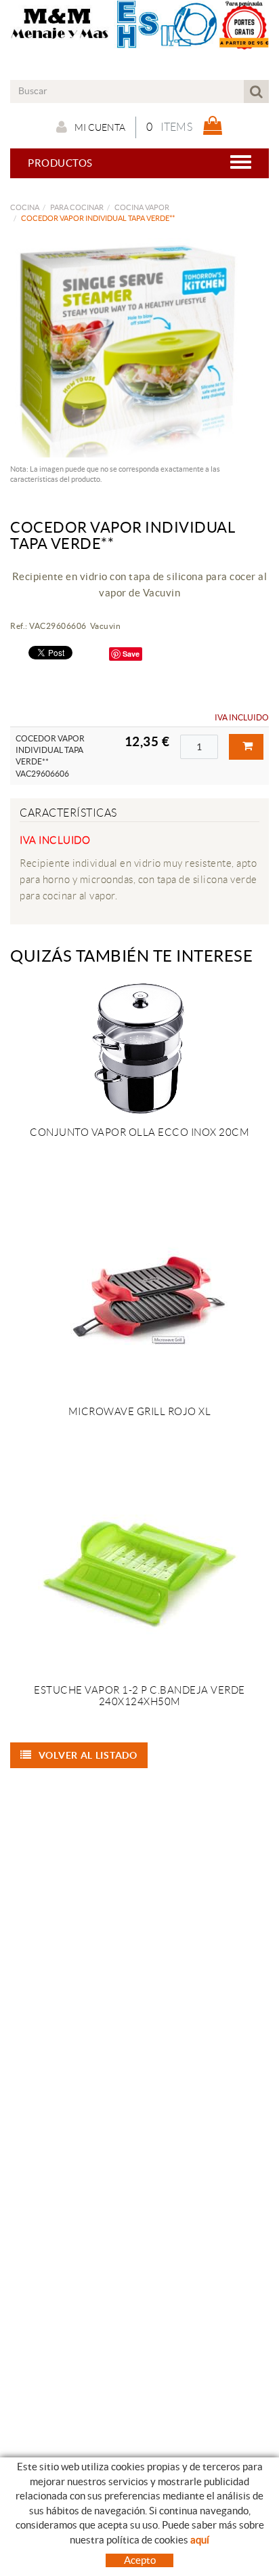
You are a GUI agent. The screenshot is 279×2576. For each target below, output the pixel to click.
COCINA (25, 207)
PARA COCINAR (77, 207)
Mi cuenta (100, 127)
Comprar (246, 747)
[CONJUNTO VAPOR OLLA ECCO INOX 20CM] (139, 1049)
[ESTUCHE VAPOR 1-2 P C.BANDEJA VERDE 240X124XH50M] (139, 1573)
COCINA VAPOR (142, 207)
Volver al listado (88, 1755)
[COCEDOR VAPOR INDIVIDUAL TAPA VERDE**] (134, 348)
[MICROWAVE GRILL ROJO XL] (139, 1294)
